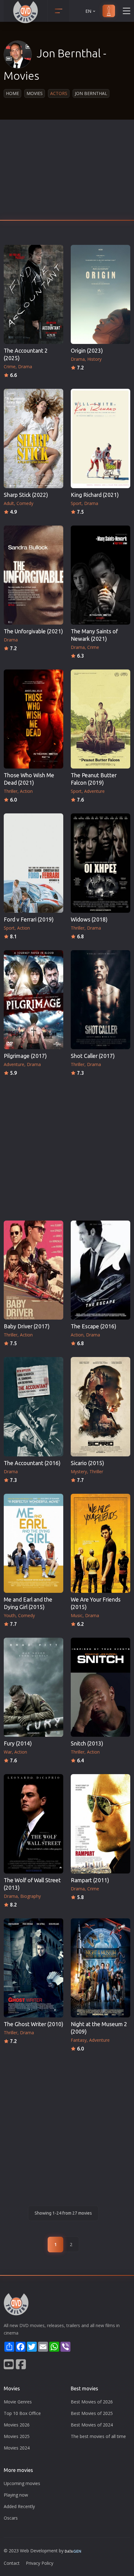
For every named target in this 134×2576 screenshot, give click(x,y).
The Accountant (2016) (32, 1463)
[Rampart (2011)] (100, 1824)
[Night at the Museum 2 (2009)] (100, 1968)
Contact (12, 2563)
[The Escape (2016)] (100, 1270)
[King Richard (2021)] (100, 438)
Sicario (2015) (87, 1463)
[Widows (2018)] (100, 863)
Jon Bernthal (91, 93)
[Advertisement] (67, 172)
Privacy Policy (40, 2563)
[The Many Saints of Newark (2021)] (100, 575)
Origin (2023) (87, 351)
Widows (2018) (89, 919)
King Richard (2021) (95, 495)
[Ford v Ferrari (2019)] (33, 863)
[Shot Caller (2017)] (100, 1000)
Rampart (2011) (90, 1880)
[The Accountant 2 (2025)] (33, 294)
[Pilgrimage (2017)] (33, 1000)
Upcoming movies (22, 2483)
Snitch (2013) (87, 1743)
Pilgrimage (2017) (25, 1056)
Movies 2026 (17, 2425)
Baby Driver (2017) (27, 1326)
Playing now (16, 2495)
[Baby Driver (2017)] (33, 1270)
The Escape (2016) (93, 1326)
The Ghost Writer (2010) (33, 2024)
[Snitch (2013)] (100, 1687)
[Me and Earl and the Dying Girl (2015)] (33, 1543)
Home (12, 93)
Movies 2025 (17, 2436)
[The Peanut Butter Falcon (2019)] (100, 719)
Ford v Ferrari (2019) (29, 919)
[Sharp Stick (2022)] (33, 438)
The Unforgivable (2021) (33, 631)
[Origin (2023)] (100, 294)
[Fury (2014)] (33, 1687)
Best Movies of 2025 (92, 2413)
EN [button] (88, 11)
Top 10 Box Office (22, 2413)
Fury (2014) (18, 1743)
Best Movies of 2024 (92, 2425)
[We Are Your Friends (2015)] (100, 1543)
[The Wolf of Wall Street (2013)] (33, 1824)
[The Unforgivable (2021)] (33, 575)
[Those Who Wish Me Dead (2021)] (33, 719)
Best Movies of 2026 (92, 2402)
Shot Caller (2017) (93, 1056)
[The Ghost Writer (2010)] (33, 1968)
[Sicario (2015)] (100, 1407)
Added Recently (19, 2506)
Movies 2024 (17, 2448)
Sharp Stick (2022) (26, 495)
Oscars (11, 2518)
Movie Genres (18, 2402)
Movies (35, 93)
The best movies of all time (98, 2436)
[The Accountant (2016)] (33, 1407)
